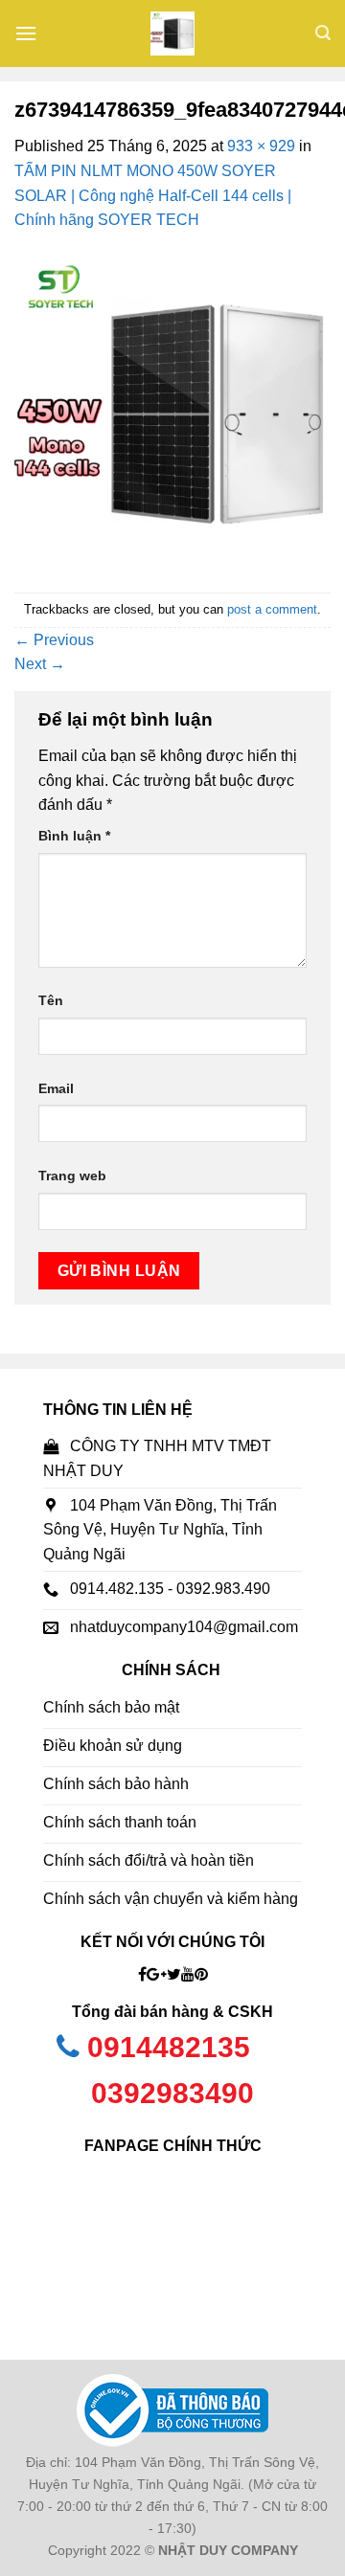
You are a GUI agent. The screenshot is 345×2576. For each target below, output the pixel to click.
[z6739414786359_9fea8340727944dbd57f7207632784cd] (172, 411)
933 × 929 (261, 146)
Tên (51, 1000)
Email (56, 1088)
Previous (54, 640)
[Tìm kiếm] (323, 33)
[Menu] (26, 33)
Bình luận (74, 836)
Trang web (72, 1176)
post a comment (272, 609)
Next (40, 664)
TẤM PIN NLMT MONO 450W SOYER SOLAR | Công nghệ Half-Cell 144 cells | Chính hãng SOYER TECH (153, 195)
